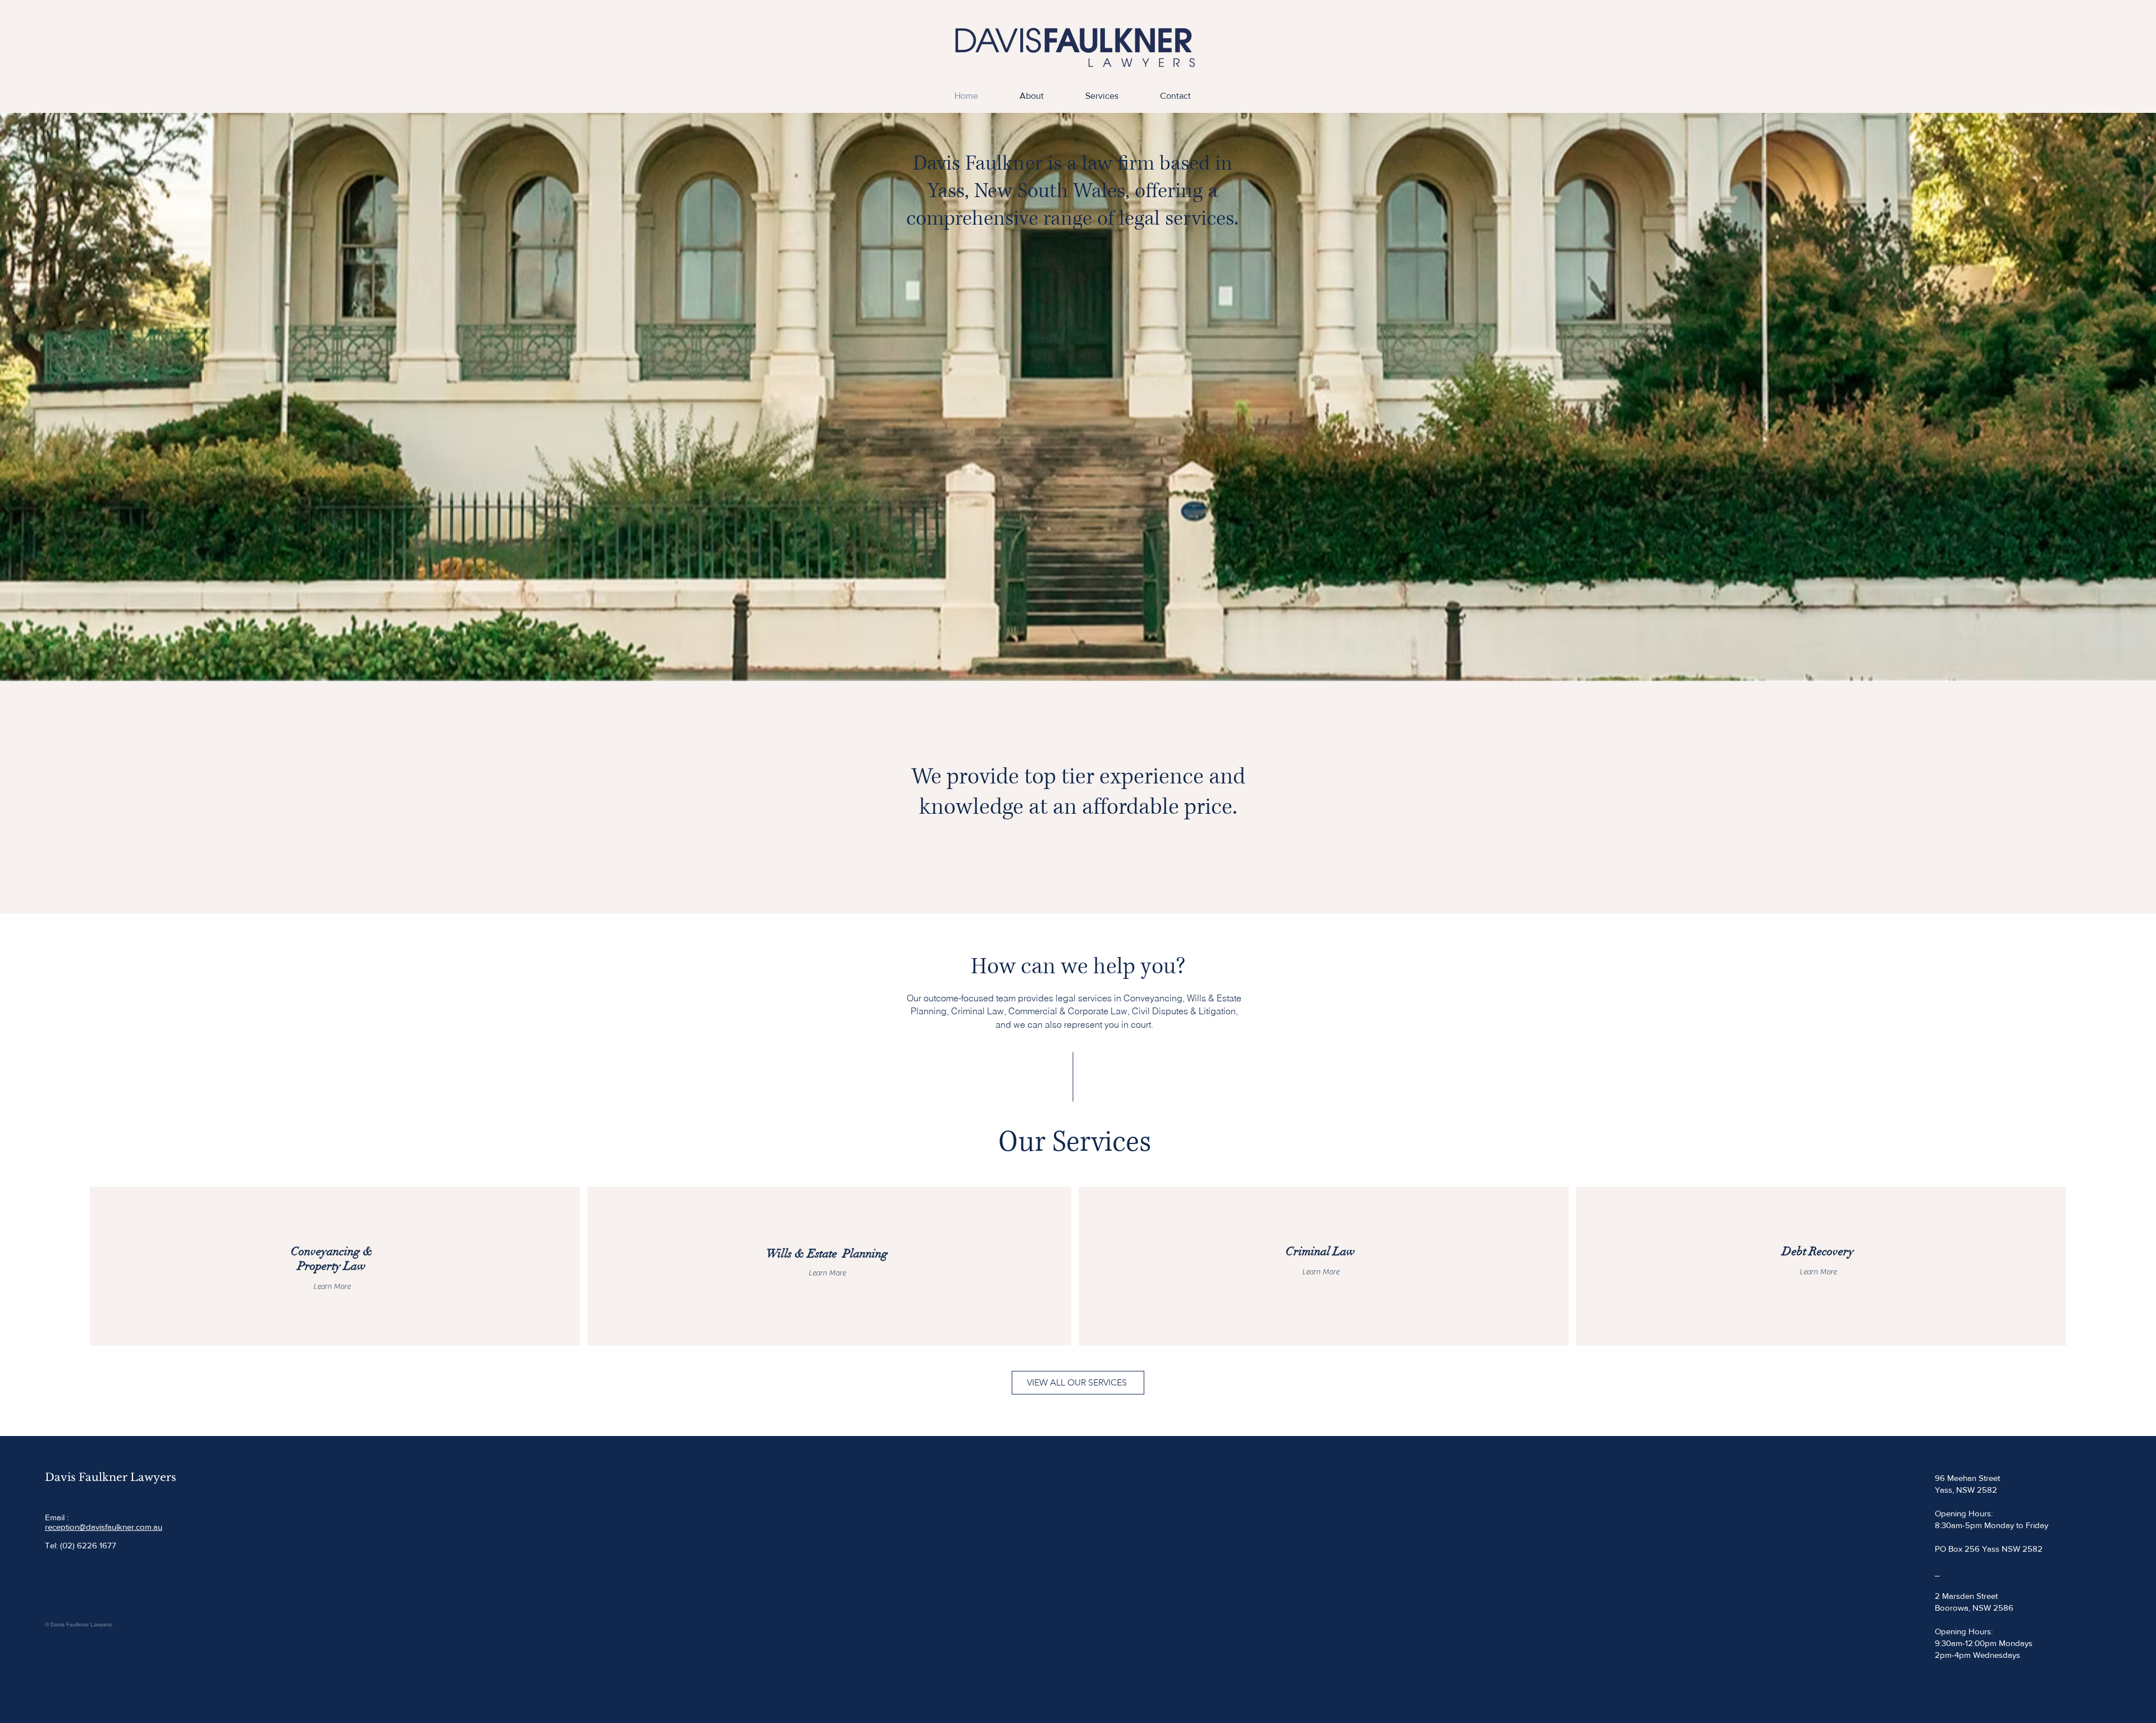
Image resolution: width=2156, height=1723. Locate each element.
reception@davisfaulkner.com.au (104, 1527)
